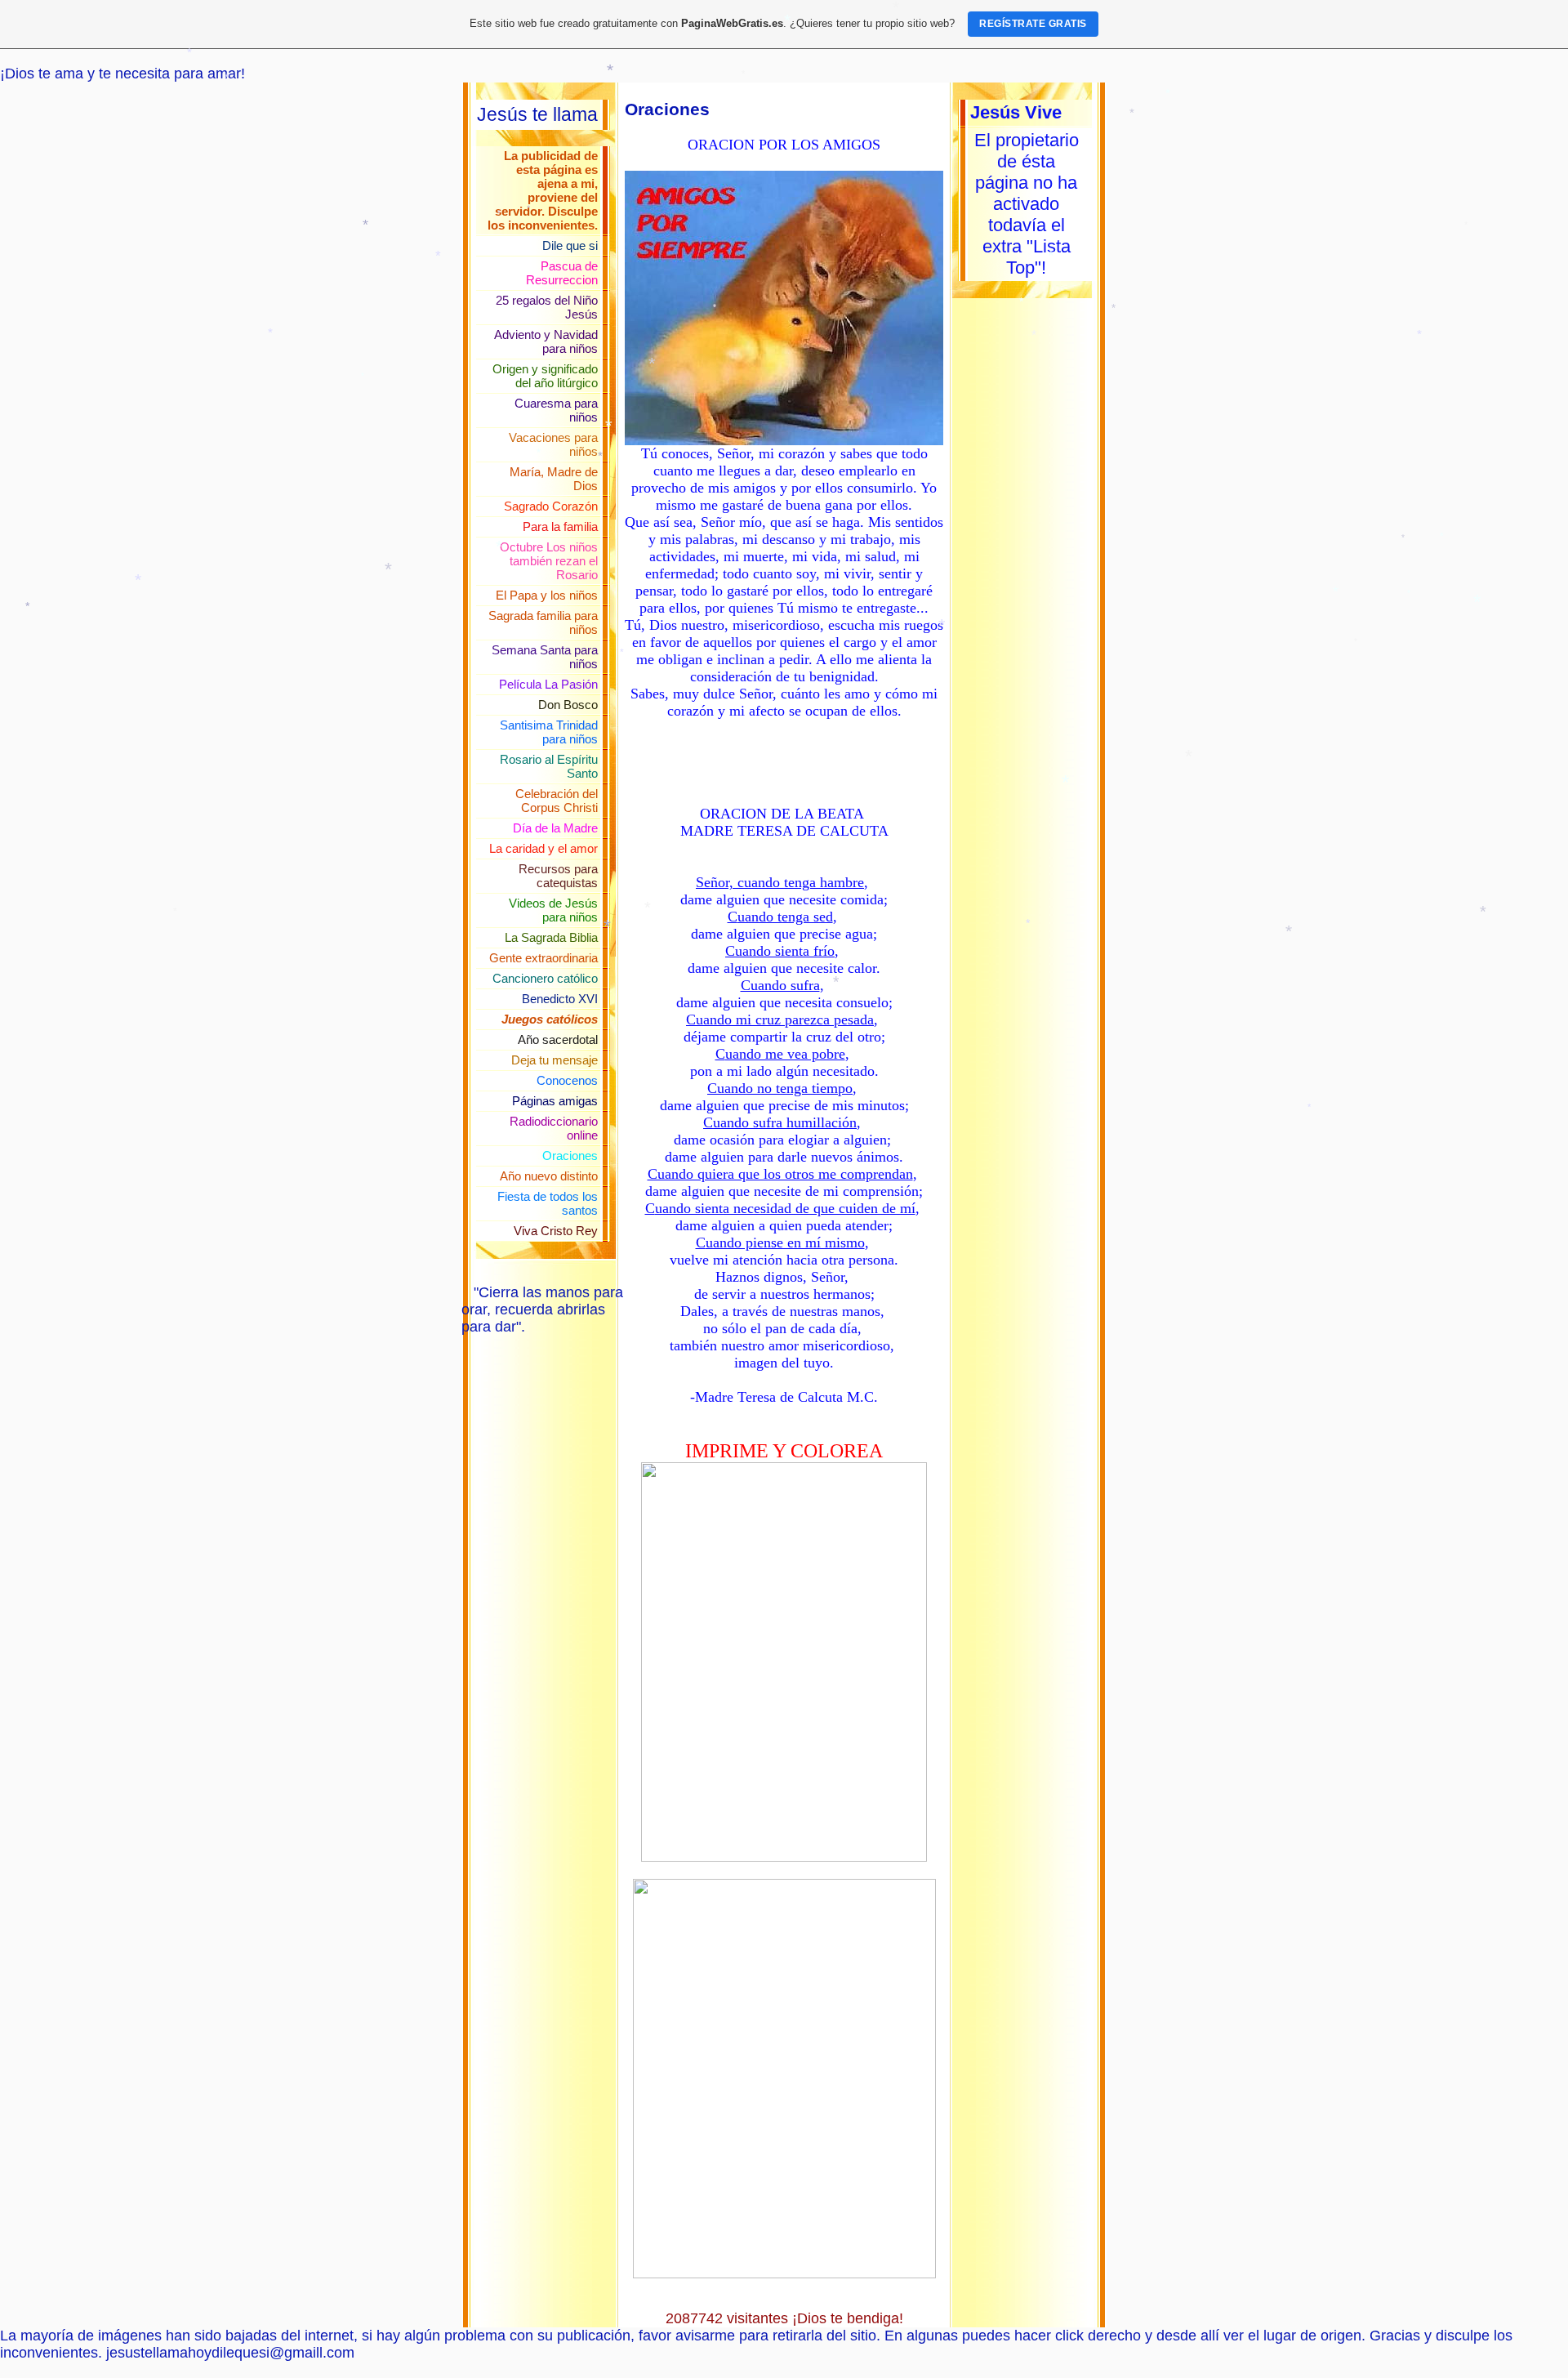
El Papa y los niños (547, 595)
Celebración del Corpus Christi (557, 801)
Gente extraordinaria (543, 958)
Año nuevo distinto (549, 1176)
